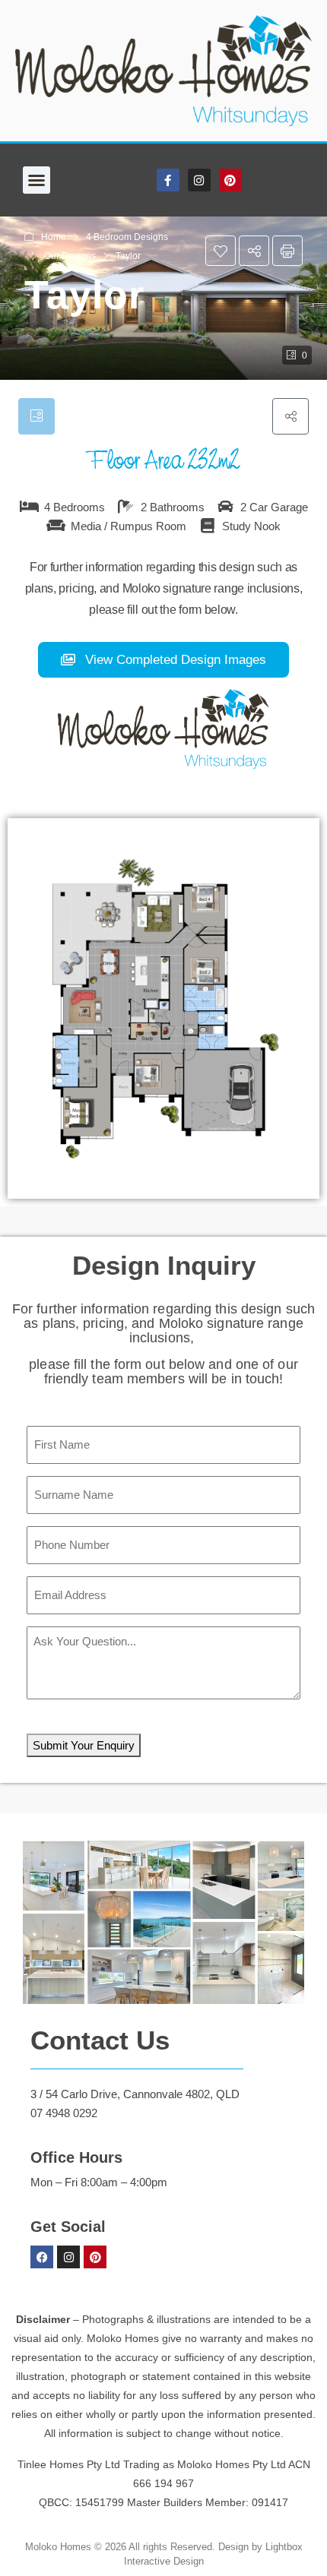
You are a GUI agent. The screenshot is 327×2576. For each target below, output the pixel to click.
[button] (37, 180)
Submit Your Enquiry (84, 1745)
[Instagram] (199, 180)
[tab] (37, 416)
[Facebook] (42, 2257)
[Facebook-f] (168, 180)
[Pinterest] (230, 180)
